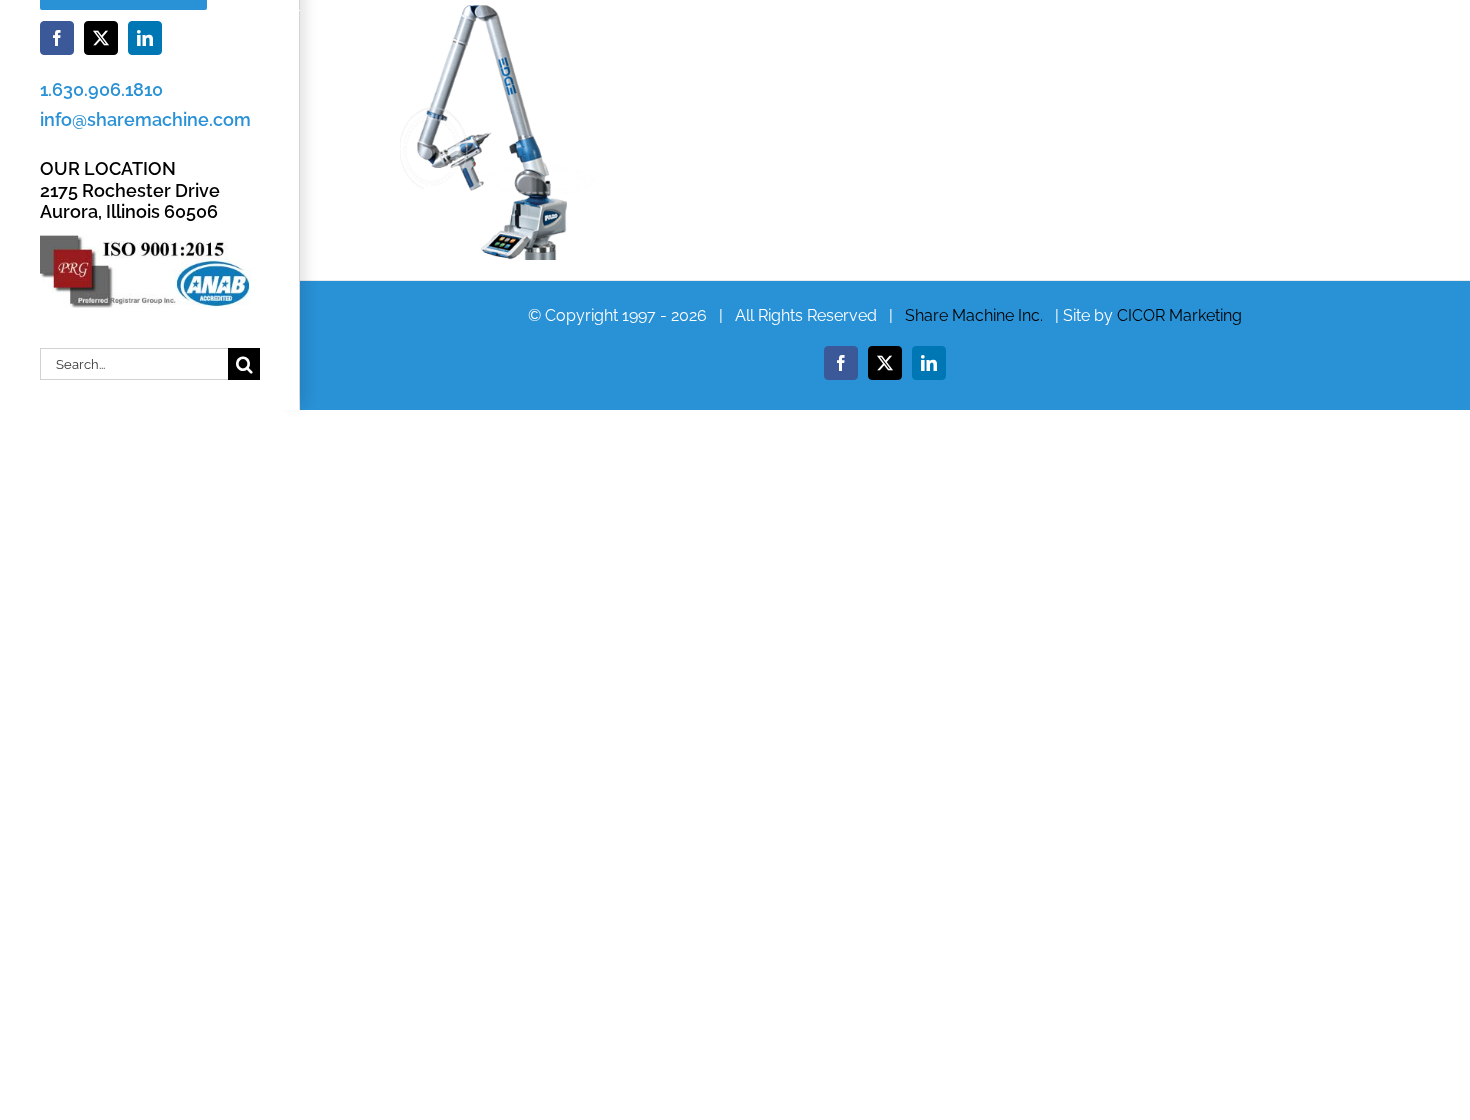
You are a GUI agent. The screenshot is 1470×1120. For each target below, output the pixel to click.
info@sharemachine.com (145, 119)
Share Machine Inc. (974, 315)
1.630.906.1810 (101, 89)
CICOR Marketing (1179, 315)
